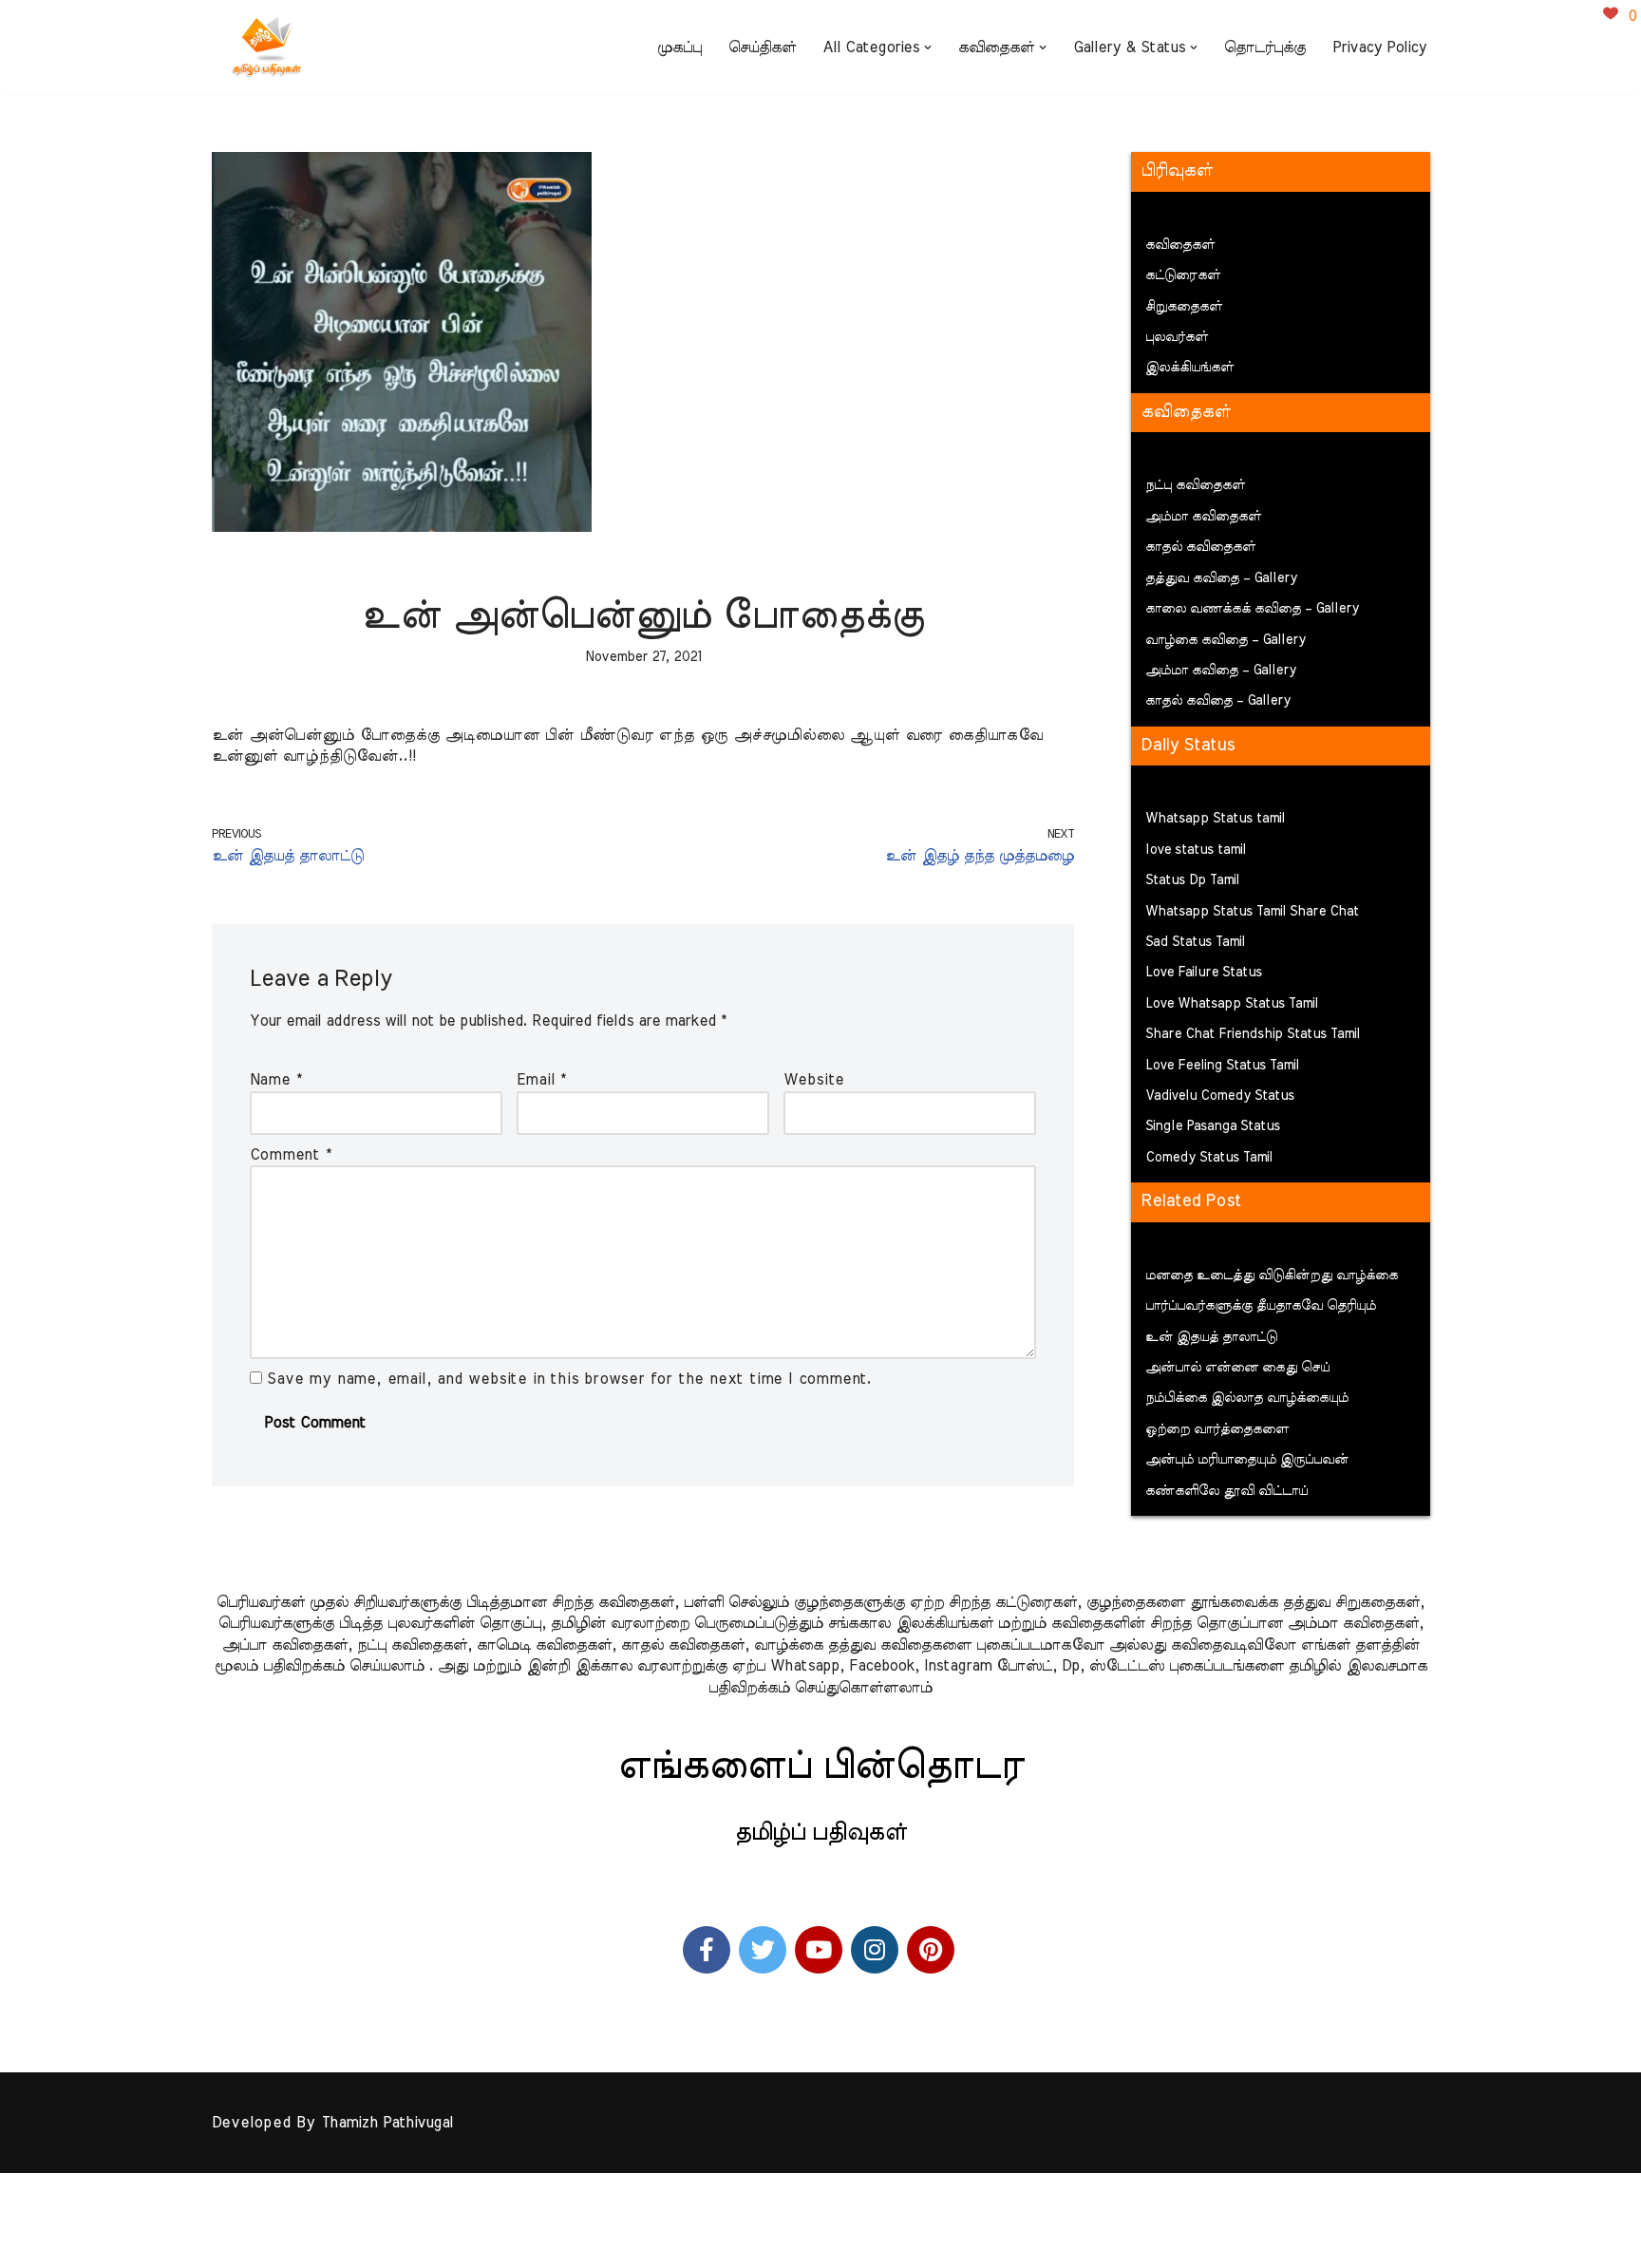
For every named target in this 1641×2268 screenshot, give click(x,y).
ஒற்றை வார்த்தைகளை (1217, 1429)
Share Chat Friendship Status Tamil (1253, 1034)
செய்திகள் (762, 47)
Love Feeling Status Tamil (1222, 1066)
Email (542, 1080)
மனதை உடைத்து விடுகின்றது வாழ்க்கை (1272, 1276)
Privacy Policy (1379, 47)
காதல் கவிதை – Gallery (1218, 701)
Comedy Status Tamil (1209, 1158)
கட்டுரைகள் (1183, 275)
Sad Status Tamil (1195, 942)
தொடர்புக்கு (1265, 47)
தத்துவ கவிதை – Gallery (1221, 578)
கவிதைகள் (1180, 245)
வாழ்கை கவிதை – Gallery (1226, 640)
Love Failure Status (1204, 973)
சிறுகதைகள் (1184, 307)
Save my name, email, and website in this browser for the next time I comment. (569, 1379)
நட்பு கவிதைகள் (1195, 485)
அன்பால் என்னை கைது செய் (1237, 1368)
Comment (291, 1155)
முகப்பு (679, 47)
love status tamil (1196, 850)
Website (814, 1080)
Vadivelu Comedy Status (1220, 1096)
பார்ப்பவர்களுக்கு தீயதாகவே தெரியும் (1261, 1306)
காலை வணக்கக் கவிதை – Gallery (1252, 609)
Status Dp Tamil (1192, 880)
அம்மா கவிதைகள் (1203, 517)
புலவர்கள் (1177, 337)
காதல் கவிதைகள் (1200, 547)
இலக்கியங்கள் (1189, 368)
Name (276, 1080)
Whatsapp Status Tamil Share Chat (1252, 912)
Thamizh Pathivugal (387, 2123)
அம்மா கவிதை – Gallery (1221, 671)
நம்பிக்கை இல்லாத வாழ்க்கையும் (1247, 1398)
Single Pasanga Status (1213, 1126)
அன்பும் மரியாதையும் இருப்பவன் (1247, 1460)
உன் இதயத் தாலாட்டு (1211, 1337)
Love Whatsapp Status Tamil (1232, 1004)
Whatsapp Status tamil (1215, 819)
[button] (928, 47)
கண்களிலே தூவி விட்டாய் (1226, 1491)
